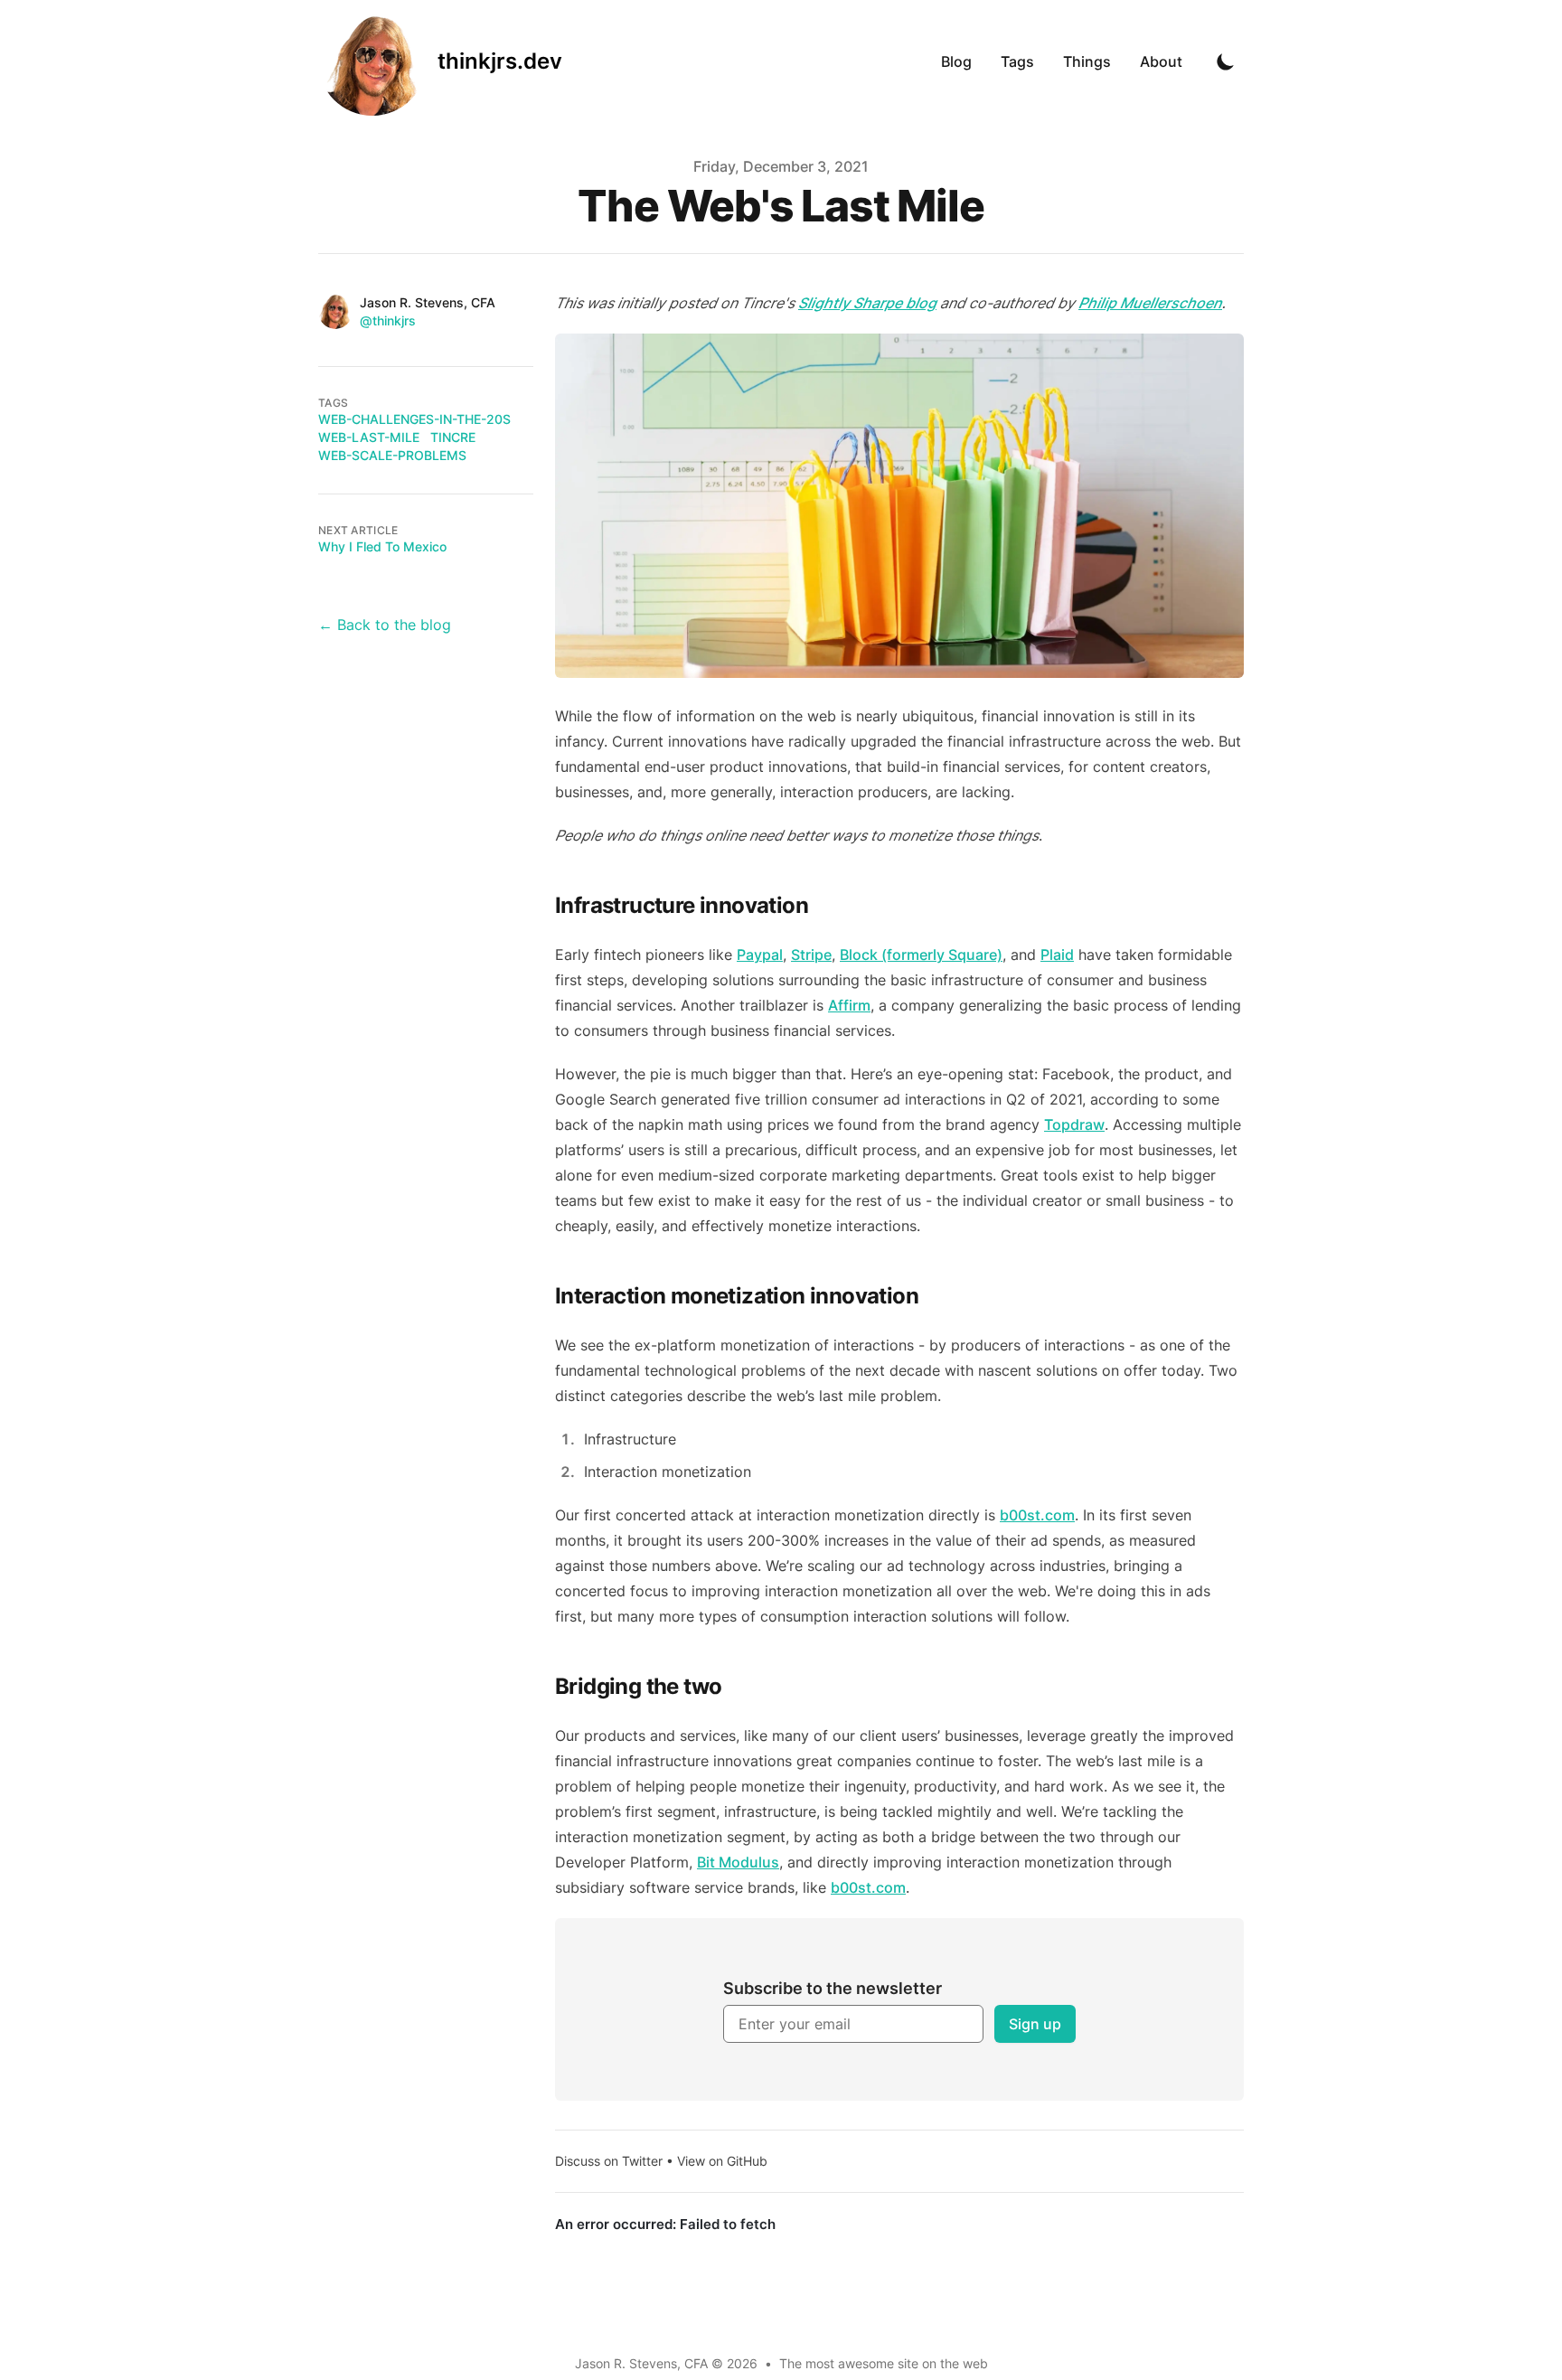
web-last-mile (369, 437)
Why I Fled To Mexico (382, 546)
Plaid (1057, 955)
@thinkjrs (388, 320)
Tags (1017, 61)
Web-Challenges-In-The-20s (414, 419)
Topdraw (1074, 1124)
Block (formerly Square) (921, 955)
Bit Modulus (738, 1862)
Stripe (811, 955)
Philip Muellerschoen (1150, 303)
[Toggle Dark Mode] (1226, 61)
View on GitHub (722, 2161)
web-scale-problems (392, 455)
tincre (453, 437)
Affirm (849, 1005)
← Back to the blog (385, 625)
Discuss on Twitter (609, 2161)
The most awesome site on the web (884, 2363)
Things (1087, 61)
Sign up (1035, 2024)
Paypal (760, 955)
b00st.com (1037, 1515)
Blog (956, 61)
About (1161, 61)
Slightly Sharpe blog (867, 303)
